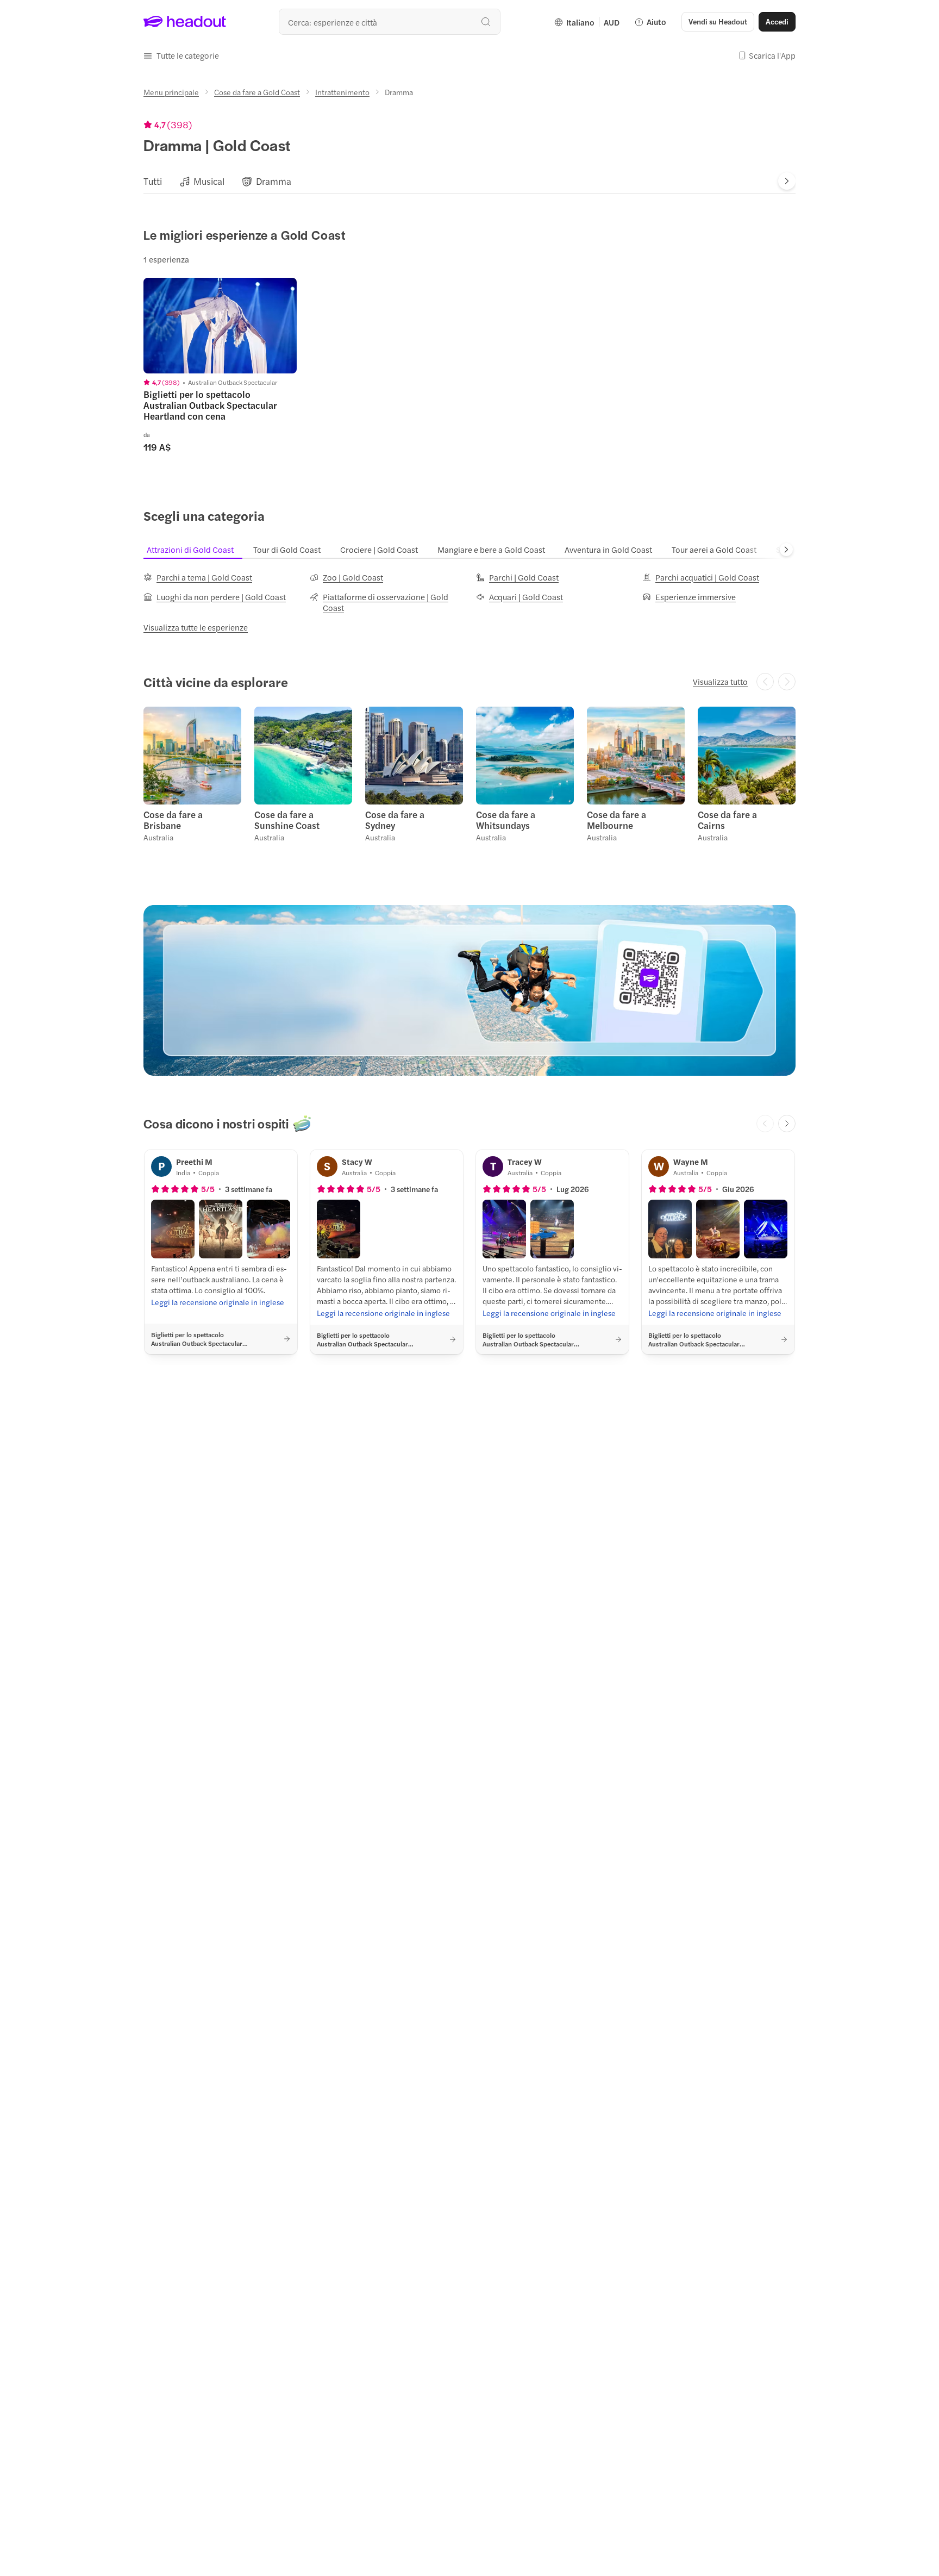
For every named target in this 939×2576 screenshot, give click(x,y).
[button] (181, 55)
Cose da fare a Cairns (727, 820)
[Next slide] (787, 181)
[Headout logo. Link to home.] (185, 22)
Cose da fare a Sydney (395, 820)
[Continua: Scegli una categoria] (786, 550)
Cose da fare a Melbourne (616, 820)
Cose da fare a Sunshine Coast (287, 820)
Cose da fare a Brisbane (173, 820)
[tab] (153, 181)
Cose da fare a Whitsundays (506, 820)
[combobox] (390, 22)
